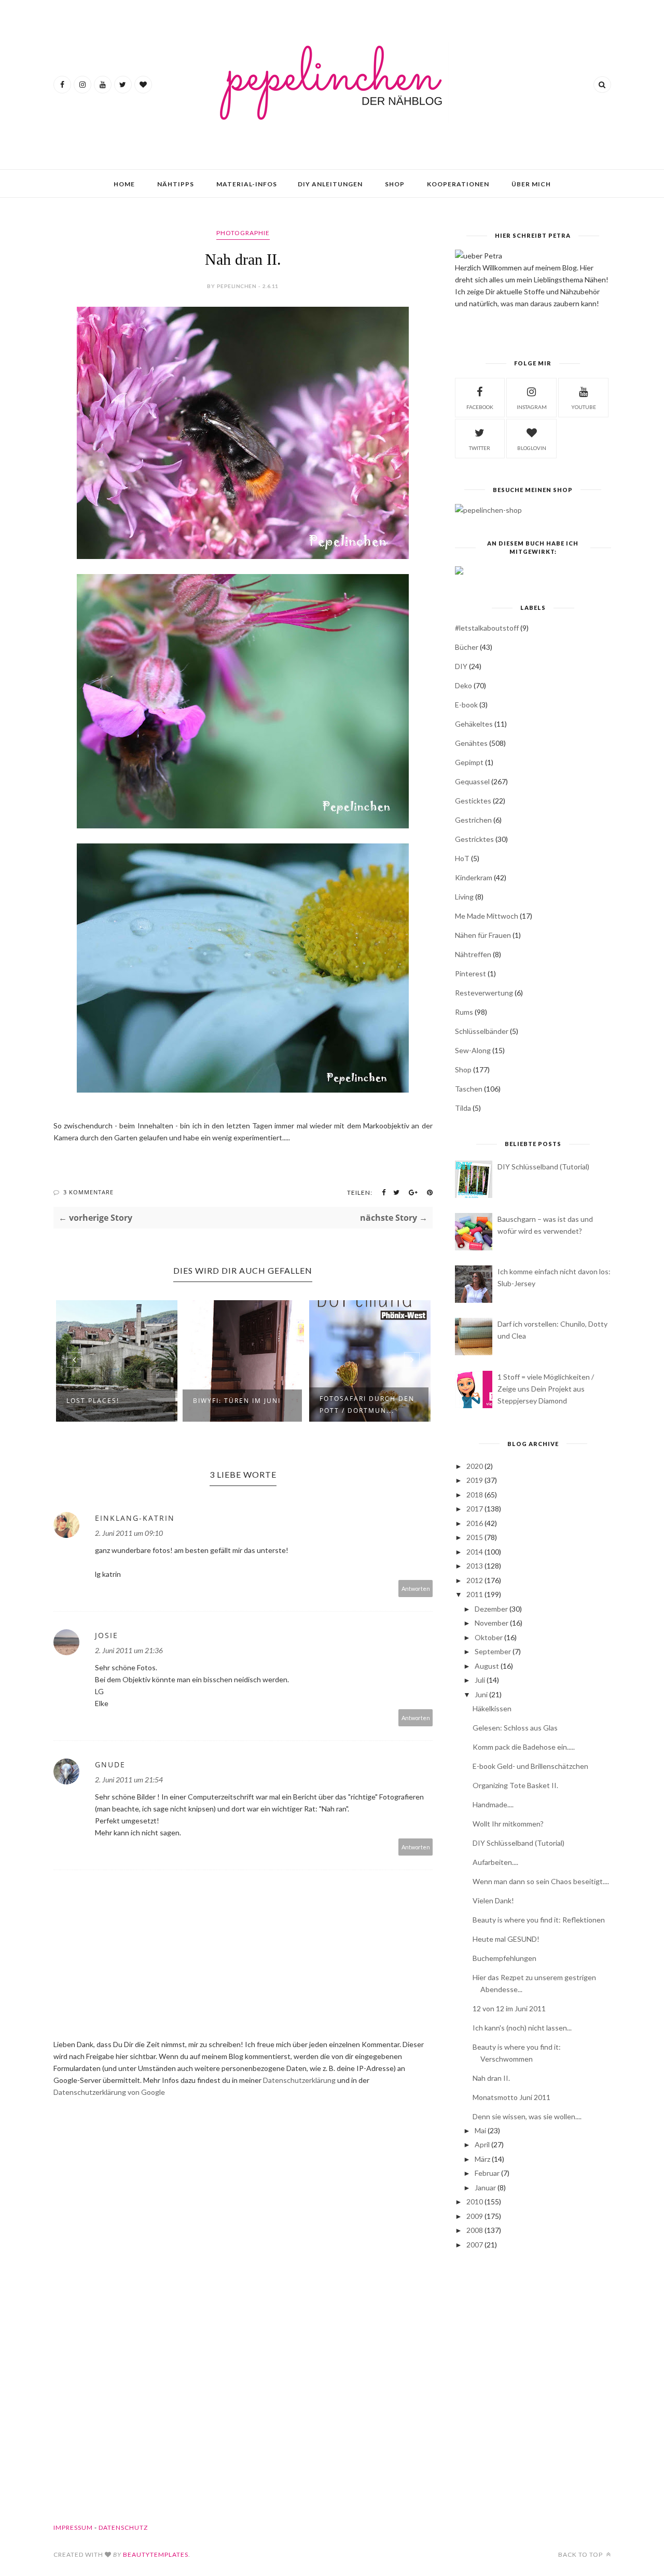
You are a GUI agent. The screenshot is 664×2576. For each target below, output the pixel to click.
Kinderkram (474, 877)
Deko (464, 685)
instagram (532, 407)
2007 (475, 2245)
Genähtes (471, 743)
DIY (461, 666)
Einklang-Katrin (135, 1518)
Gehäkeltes (474, 724)
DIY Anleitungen (330, 184)
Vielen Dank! (493, 1900)
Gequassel (472, 781)
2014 (475, 1552)
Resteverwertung (484, 993)
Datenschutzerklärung (300, 2080)
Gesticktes (473, 801)
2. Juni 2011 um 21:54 (129, 1780)
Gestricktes (474, 839)
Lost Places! (93, 1401)
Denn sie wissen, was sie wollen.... (527, 2116)
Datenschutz (123, 2527)
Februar (487, 2173)
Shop (395, 184)
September (493, 1651)
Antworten (416, 1589)
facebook (480, 407)
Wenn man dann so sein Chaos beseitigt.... (541, 1881)
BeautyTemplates (156, 2554)
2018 (475, 1495)
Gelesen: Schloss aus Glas (515, 1728)
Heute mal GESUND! (506, 1939)
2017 (475, 1509)
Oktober (489, 1637)
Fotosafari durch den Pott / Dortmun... (367, 1405)
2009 (475, 2216)
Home (124, 184)
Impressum (73, 2527)
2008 (475, 2230)
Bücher (467, 647)
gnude (110, 1764)
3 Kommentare (88, 1192)
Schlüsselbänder (482, 1031)
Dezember (491, 1609)
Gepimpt (469, 762)
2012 (475, 1580)
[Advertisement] (533, 2339)
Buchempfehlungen (504, 1958)
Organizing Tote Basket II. (515, 1785)
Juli (480, 1680)
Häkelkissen (492, 1708)
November (492, 1623)
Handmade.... (493, 1804)
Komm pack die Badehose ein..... (524, 1747)
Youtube (584, 407)
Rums (464, 1012)
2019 (475, 1480)
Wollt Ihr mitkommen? (508, 1824)
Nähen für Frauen (483, 935)
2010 (475, 2202)
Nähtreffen (473, 954)
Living (464, 897)
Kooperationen (458, 184)
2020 (475, 1466)
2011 (475, 1594)
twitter (480, 448)
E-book (466, 705)
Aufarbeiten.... (495, 1862)
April (482, 2144)
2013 (475, 1566)
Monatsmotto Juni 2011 (511, 2097)
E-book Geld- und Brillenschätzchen (530, 1766)
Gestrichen (473, 820)
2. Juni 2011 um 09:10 (129, 1533)
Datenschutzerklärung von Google (109, 2092)
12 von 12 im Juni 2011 (509, 2008)
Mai (480, 2130)
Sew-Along (473, 1050)
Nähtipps (176, 184)
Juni (481, 1694)
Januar (485, 2187)
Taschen (469, 1089)
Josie (107, 1635)
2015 (475, 1537)
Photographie (243, 233)
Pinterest (471, 973)
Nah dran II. (491, 2078)
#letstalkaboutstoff (487, 628)
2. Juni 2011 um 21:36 (129, 1650)
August (487, 1666)
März (482, 2159)
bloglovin (532, 448)
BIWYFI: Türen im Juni (237, 1401)
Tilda (463, 1108)
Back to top (581, 2554)
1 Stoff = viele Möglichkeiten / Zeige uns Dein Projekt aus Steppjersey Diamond (546, 1389)
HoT (462, 858)
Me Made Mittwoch (487, 916)
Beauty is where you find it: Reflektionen (539, 1920)
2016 (475, 1523)
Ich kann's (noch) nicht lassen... (522, 2028)
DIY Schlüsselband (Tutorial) (543, 1167)
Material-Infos (247, 184)
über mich (531, 184)
